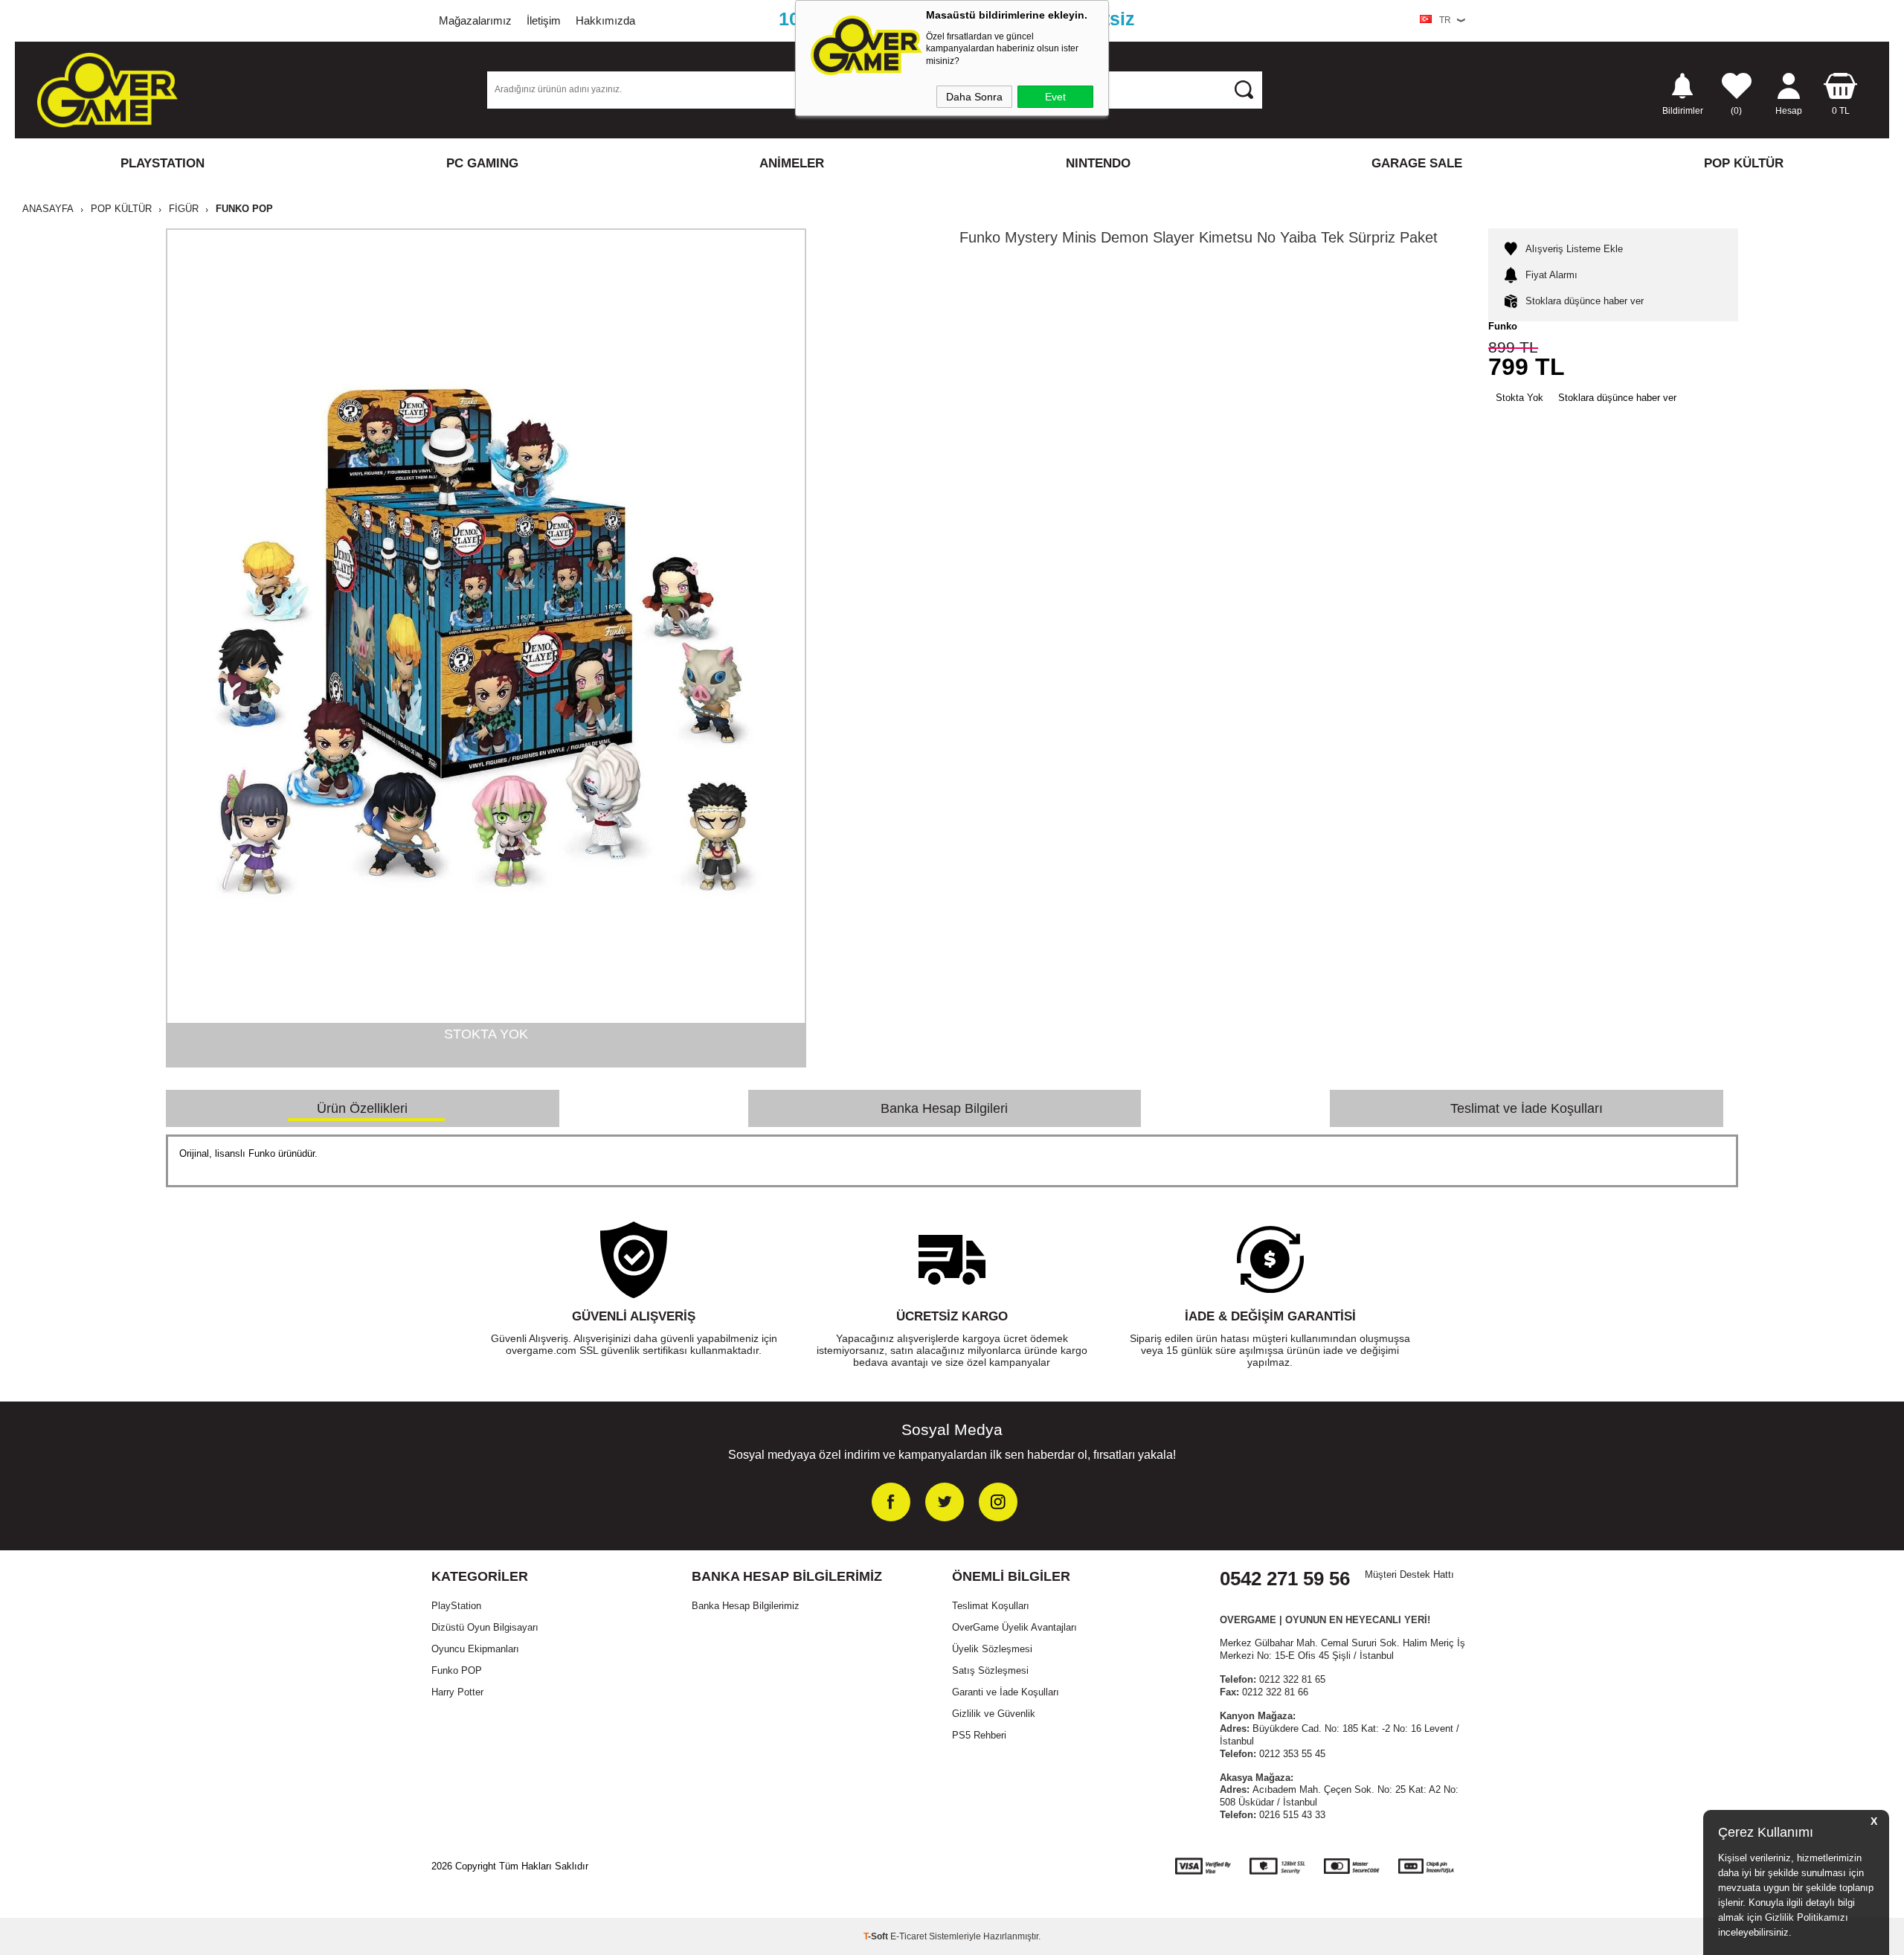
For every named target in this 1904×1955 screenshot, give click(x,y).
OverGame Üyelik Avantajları (1014, 1627)
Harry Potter (457, 1692)
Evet (1055, 97)
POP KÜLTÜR (1744, 163)
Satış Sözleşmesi (990, 1670)
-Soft (877, 1936)
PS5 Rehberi (979, 1735)
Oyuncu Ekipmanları (475, 1649)
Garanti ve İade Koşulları (1006, 1692)
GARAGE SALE (1417, 163)
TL (1841, 110)
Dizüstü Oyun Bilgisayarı (485, 1627)
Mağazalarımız (475, 20)
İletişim (544, 20)
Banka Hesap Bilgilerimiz (746, 1606)
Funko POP (457, 1670)
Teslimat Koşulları (991, 1606)
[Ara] (1244, 89)
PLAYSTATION (163, 163)
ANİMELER (792, 163)
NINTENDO (1098, 163)
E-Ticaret (908, 1936)
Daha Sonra (974, 97)
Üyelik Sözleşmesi (992, 1649)
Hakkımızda (605, 20)
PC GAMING (482, 163)
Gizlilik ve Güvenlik (994, 1714)
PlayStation (456, 1606)
